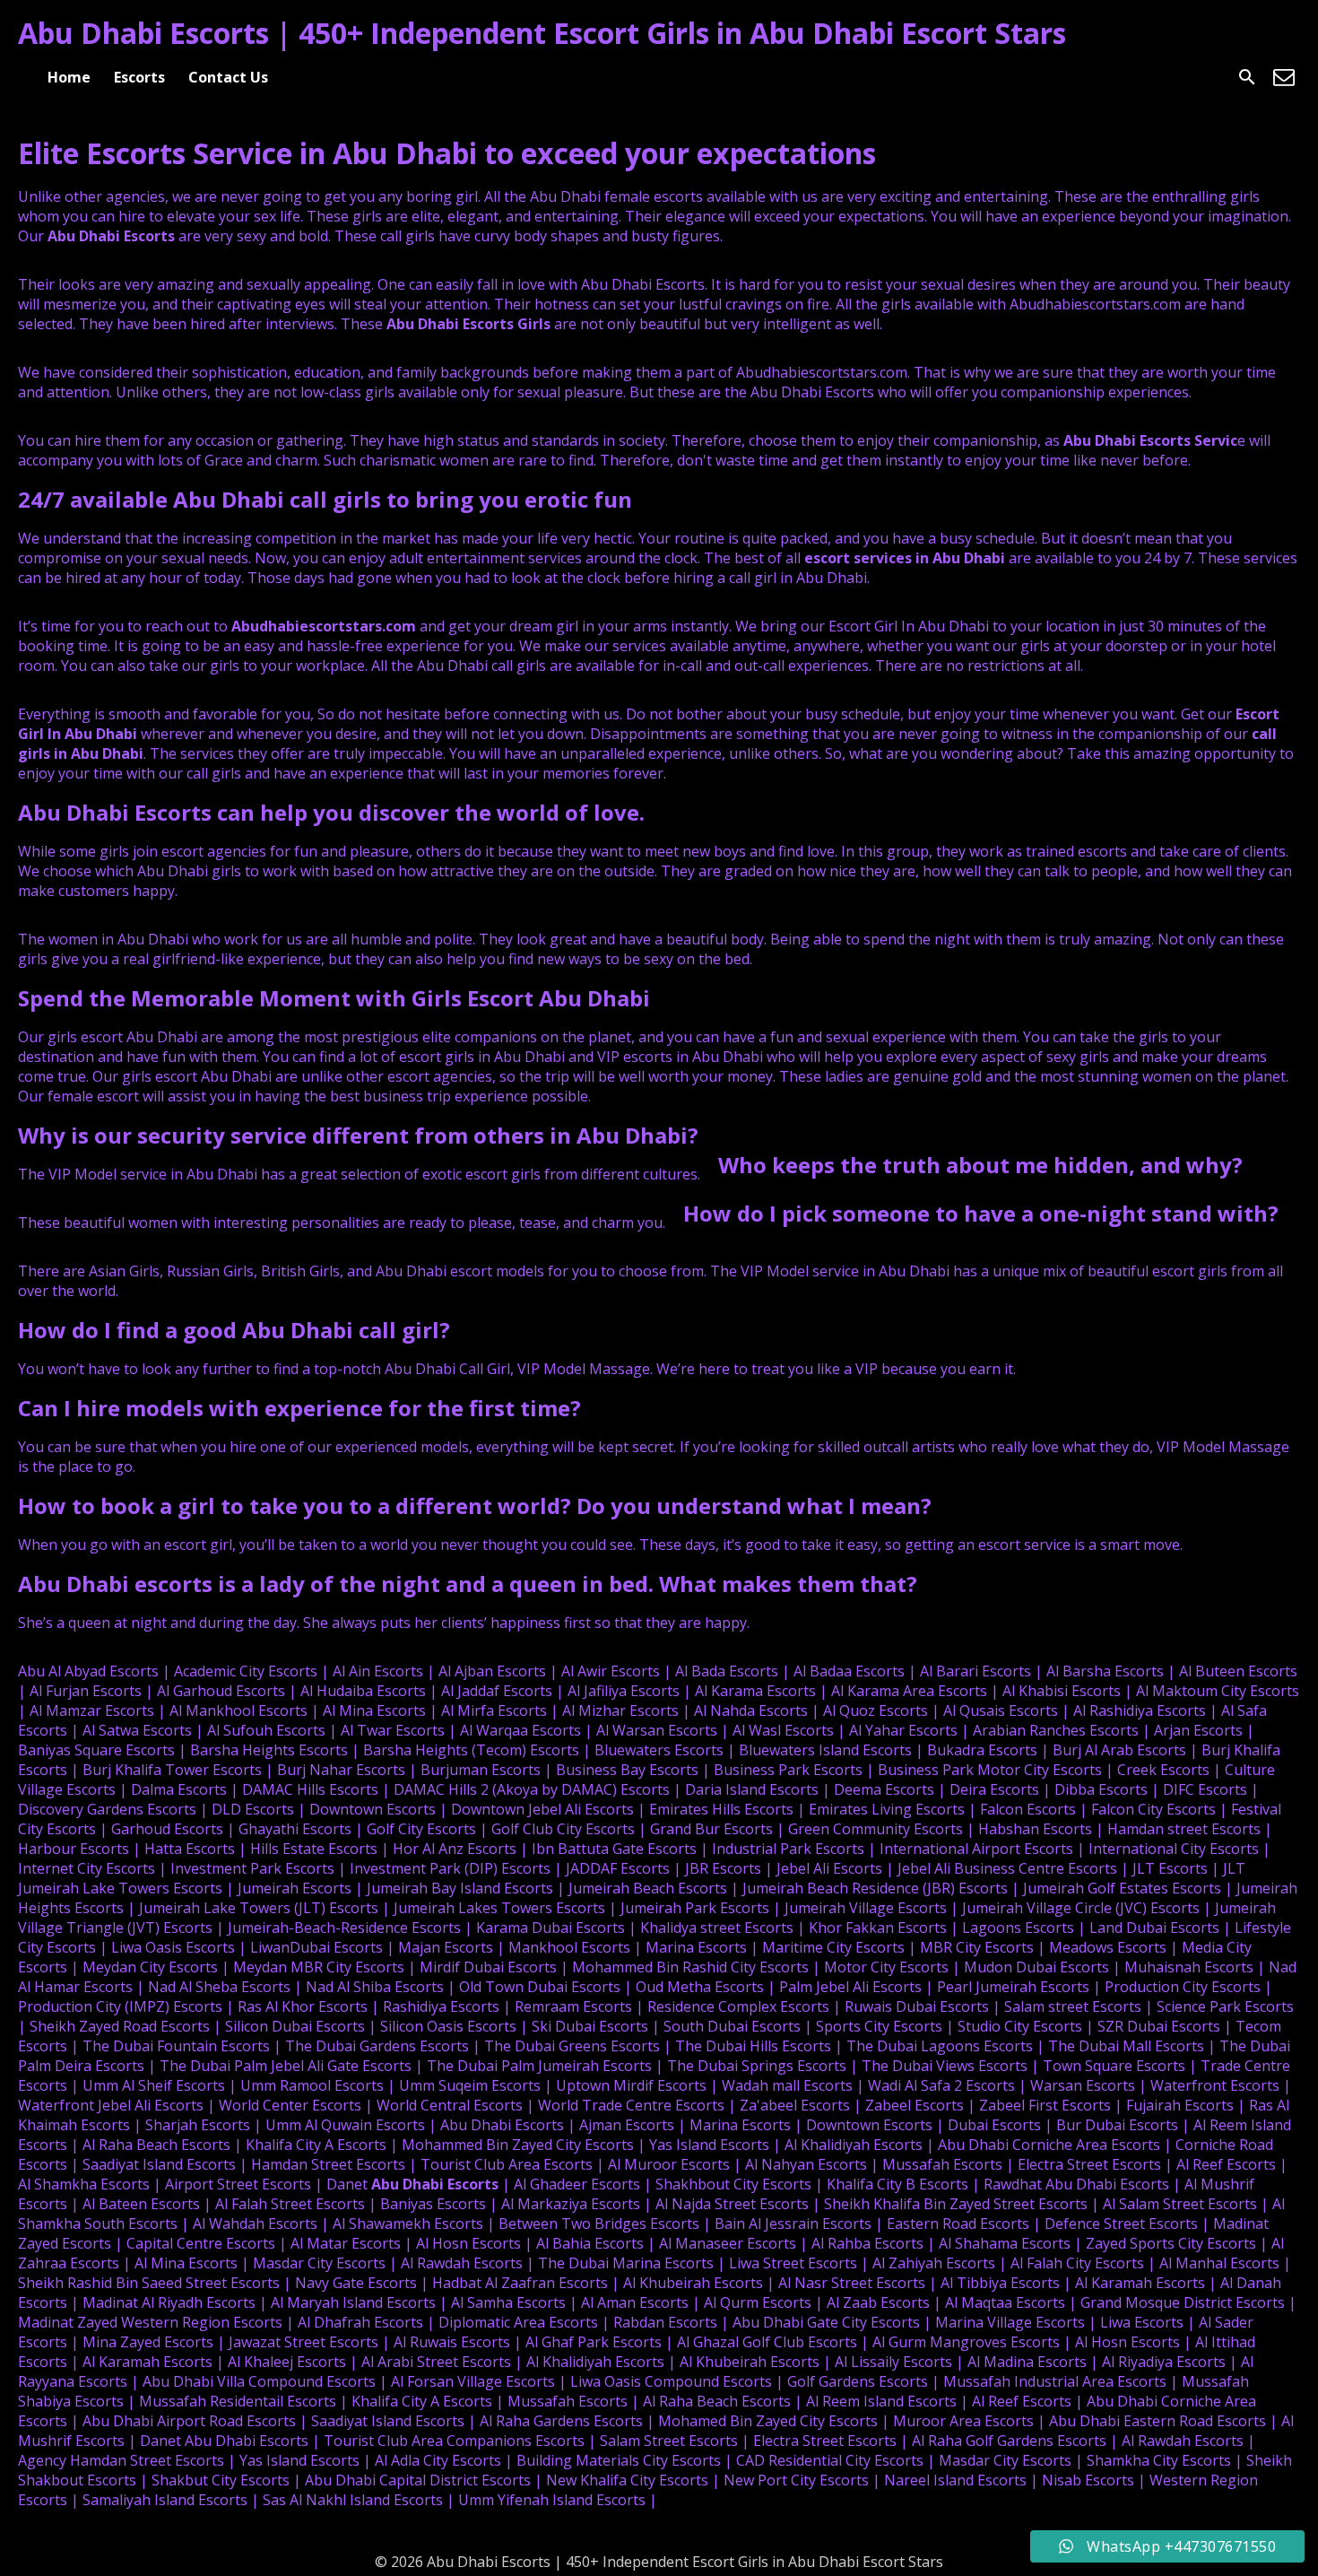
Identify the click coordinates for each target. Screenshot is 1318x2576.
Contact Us (228, 77)
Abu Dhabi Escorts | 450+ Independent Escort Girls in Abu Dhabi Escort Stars (542, 33)
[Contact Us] (1284, 77)
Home (69, 77)
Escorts (139, 77)
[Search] (1247, 77)
